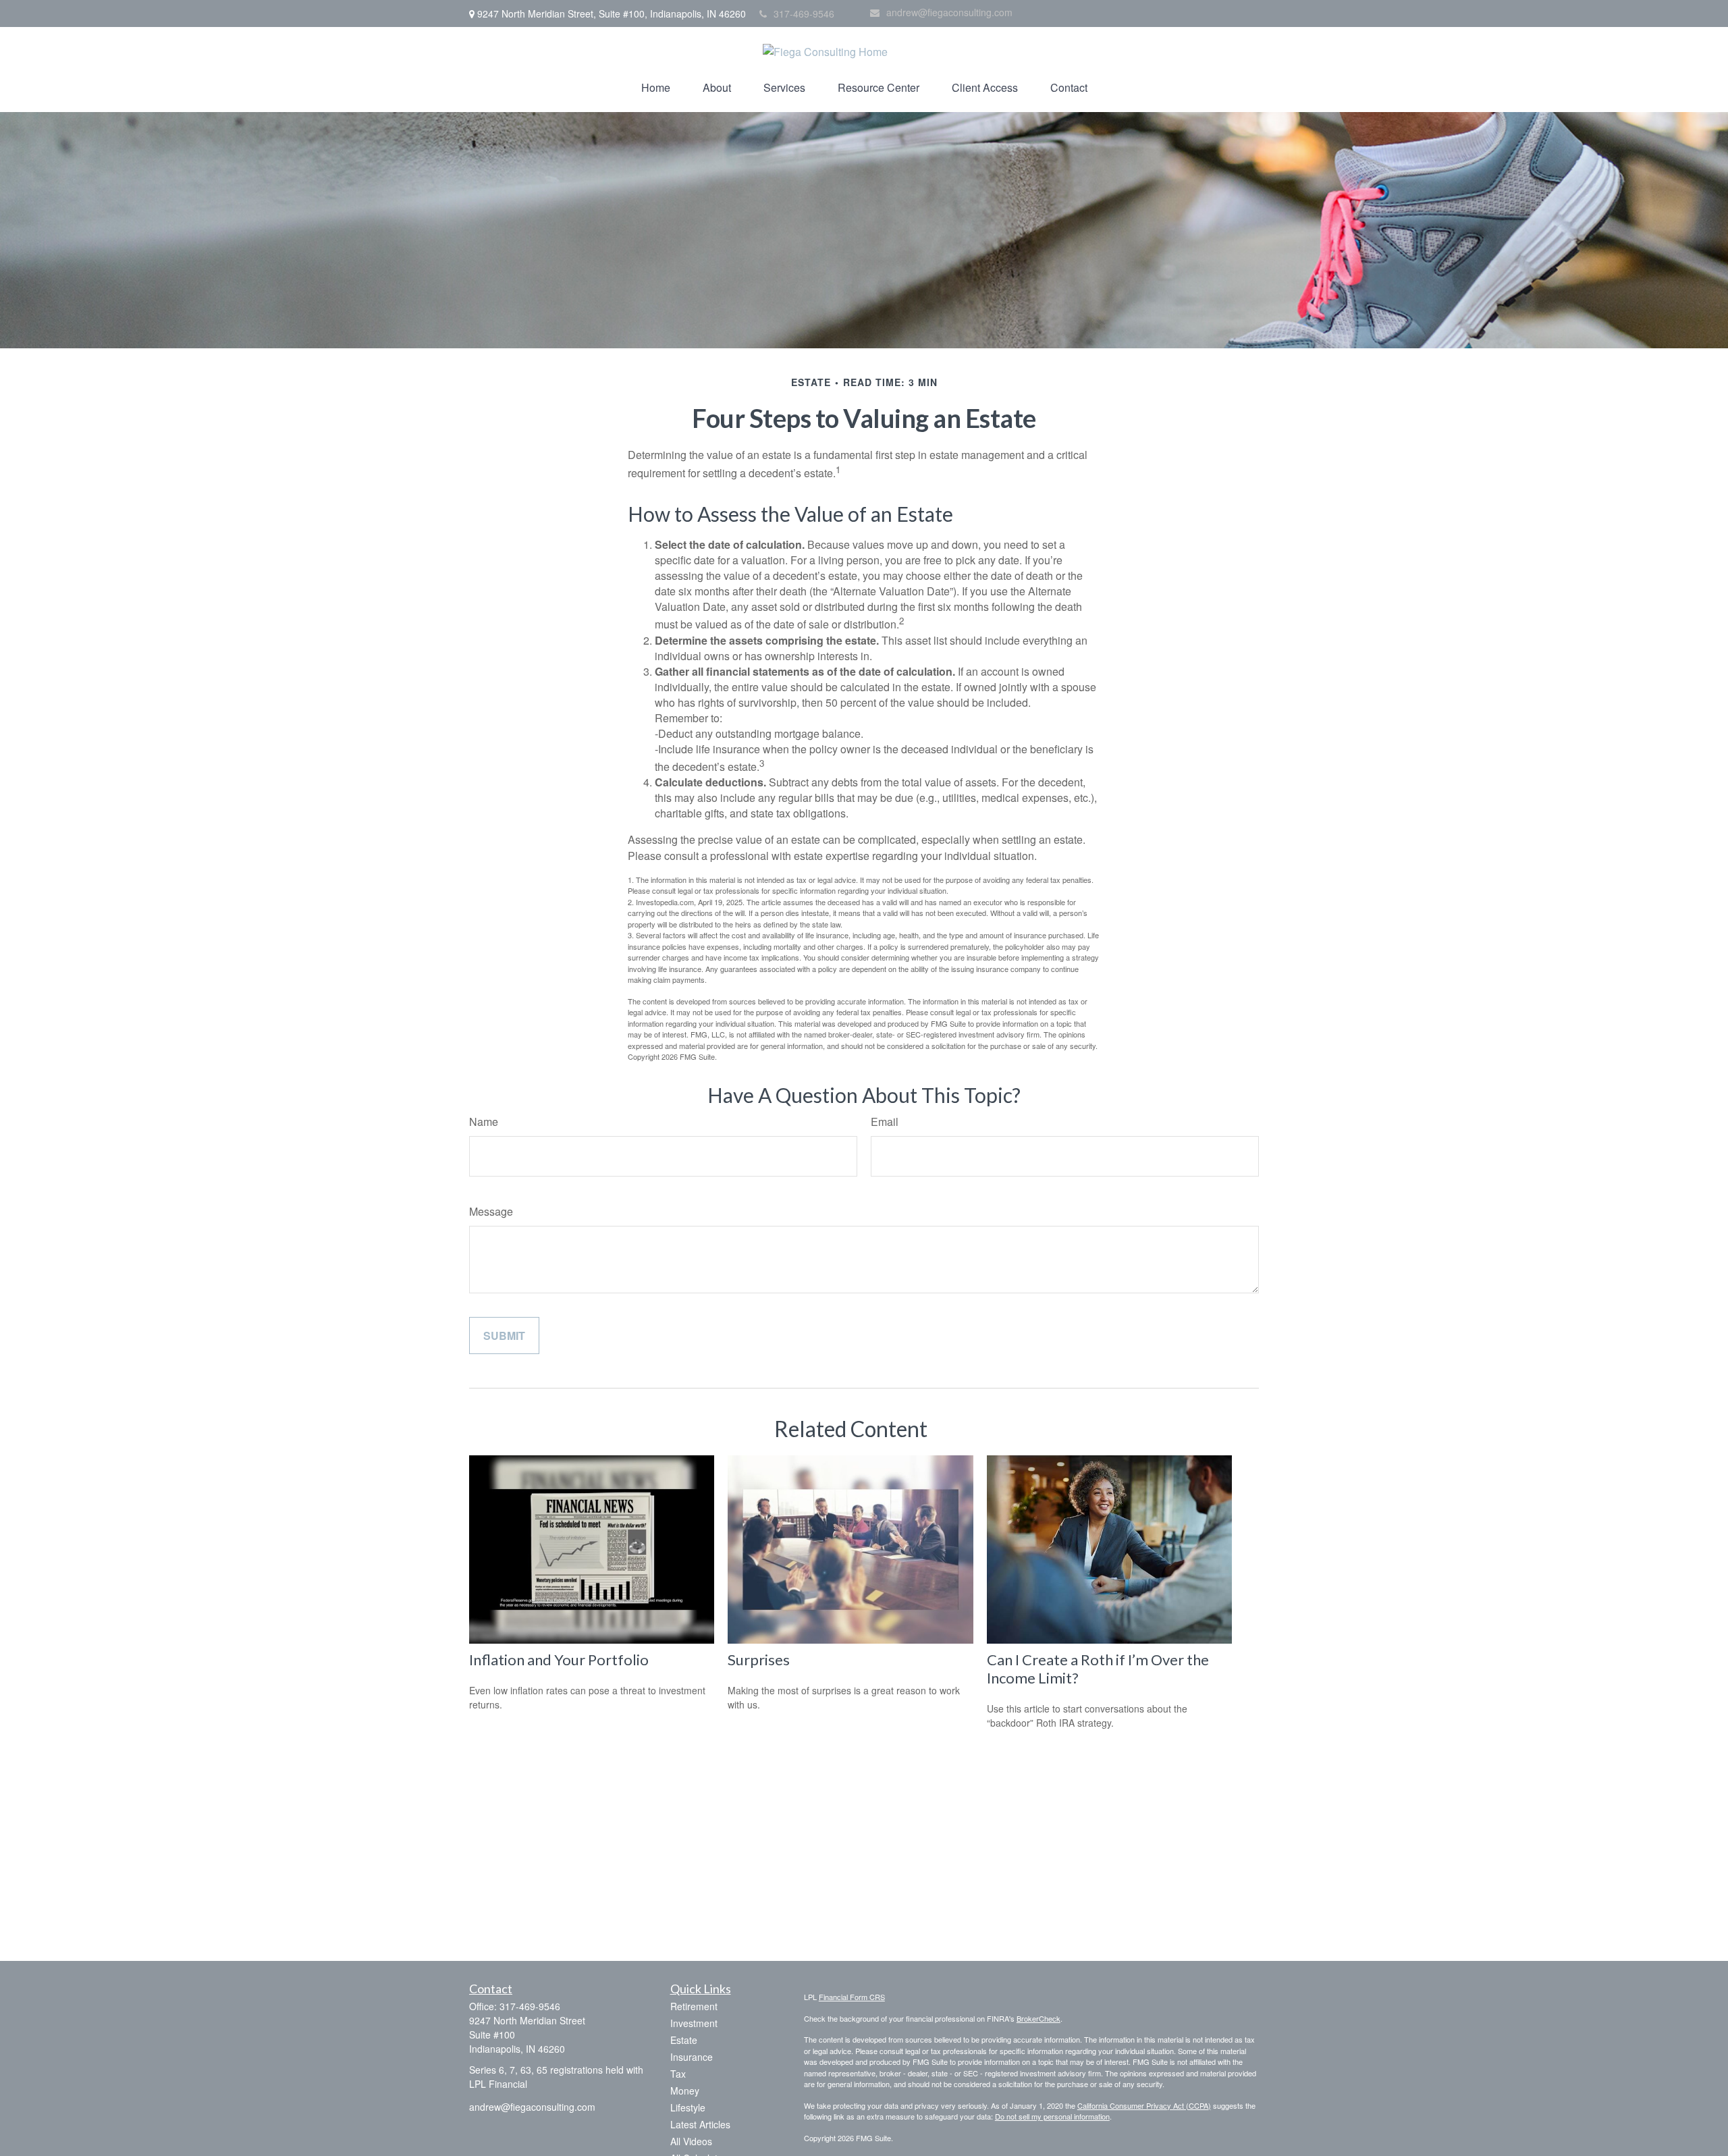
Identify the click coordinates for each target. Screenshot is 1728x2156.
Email (885, 1122)
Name (484, 1122)
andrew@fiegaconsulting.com (949, 12)
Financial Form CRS (852, 1997)
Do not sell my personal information (1052, 2116)
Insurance (692, 2057)
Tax (678, 2074)
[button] (656, 87)
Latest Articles (700, 2124)
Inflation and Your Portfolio (559, 1660)
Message (491, 1211)
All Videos (691, 2141)
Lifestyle (688, 2107)
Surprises (759, 1660)
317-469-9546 (804, 14)
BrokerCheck (1038, 2018)
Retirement (694, 2006)
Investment (694, 2023)
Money (685, 2091)
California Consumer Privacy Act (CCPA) (1144, 2105)
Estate (684, 2040)
